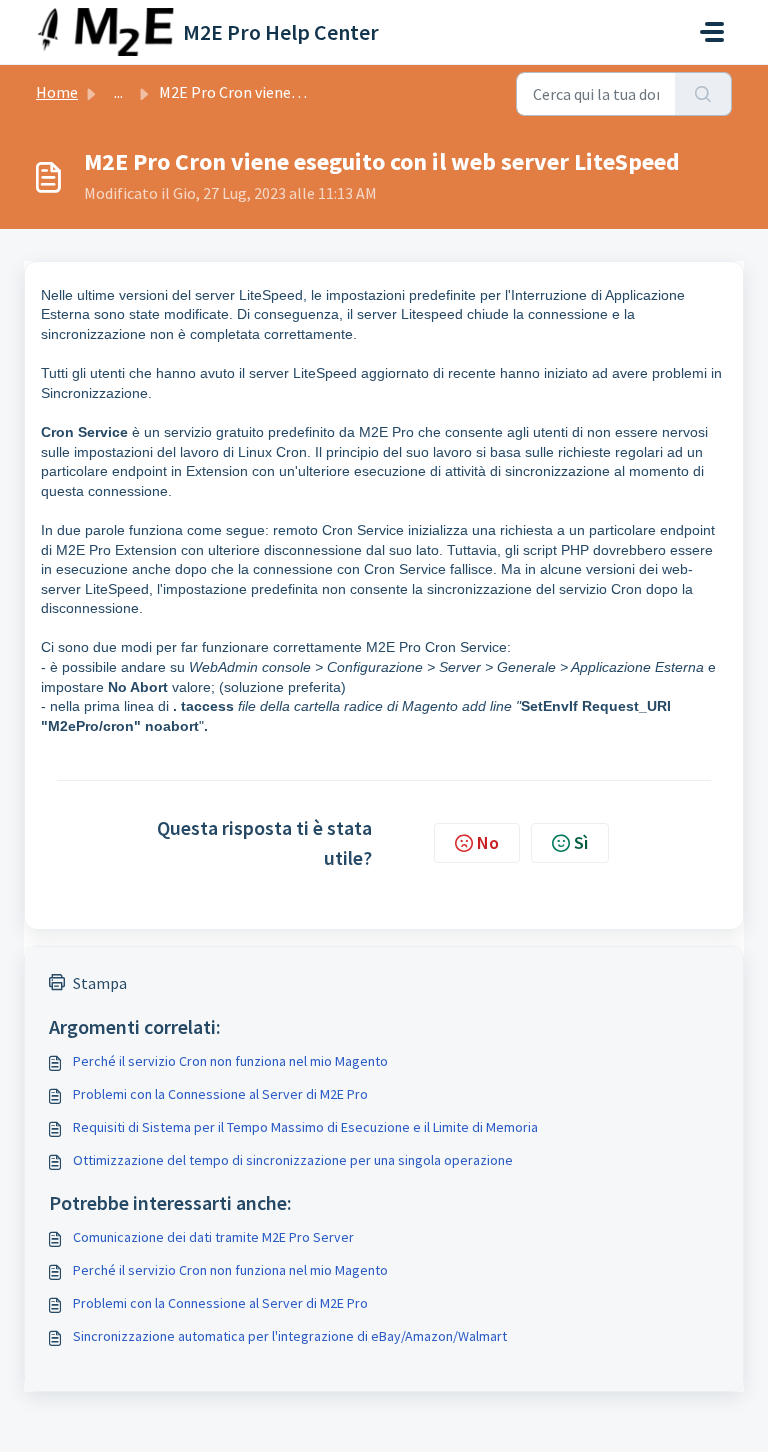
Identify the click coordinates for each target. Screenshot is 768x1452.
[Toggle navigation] (712, 32)
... (118, 92)
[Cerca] (703, 94)
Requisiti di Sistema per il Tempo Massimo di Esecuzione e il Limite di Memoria (305, 1127)
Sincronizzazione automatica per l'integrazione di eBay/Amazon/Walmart (290, 1336)
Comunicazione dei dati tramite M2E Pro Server (213, 1237)
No (488, 842)
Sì (581, 842)
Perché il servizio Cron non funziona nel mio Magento (230, 1061)
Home (57, 92)
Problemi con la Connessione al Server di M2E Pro (220, 1094)
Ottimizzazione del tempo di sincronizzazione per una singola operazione (293, 1160)
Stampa (100, 983)
